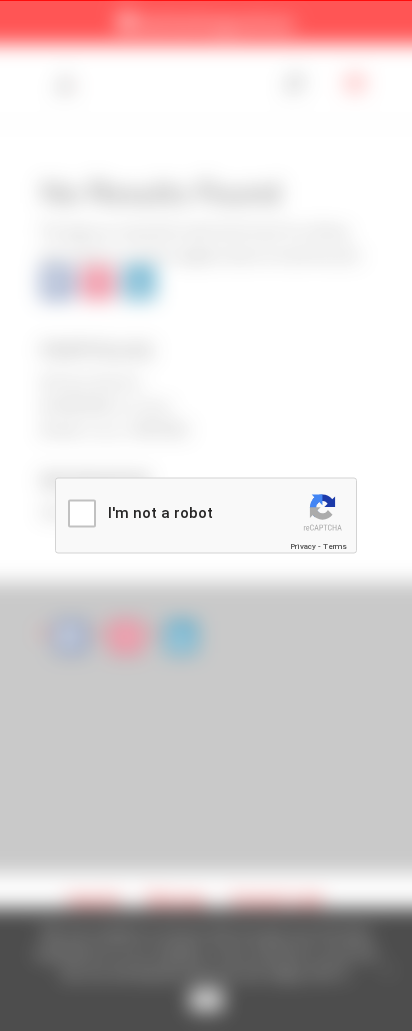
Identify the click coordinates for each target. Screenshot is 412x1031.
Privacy (303, 545)
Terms (335, 545)
